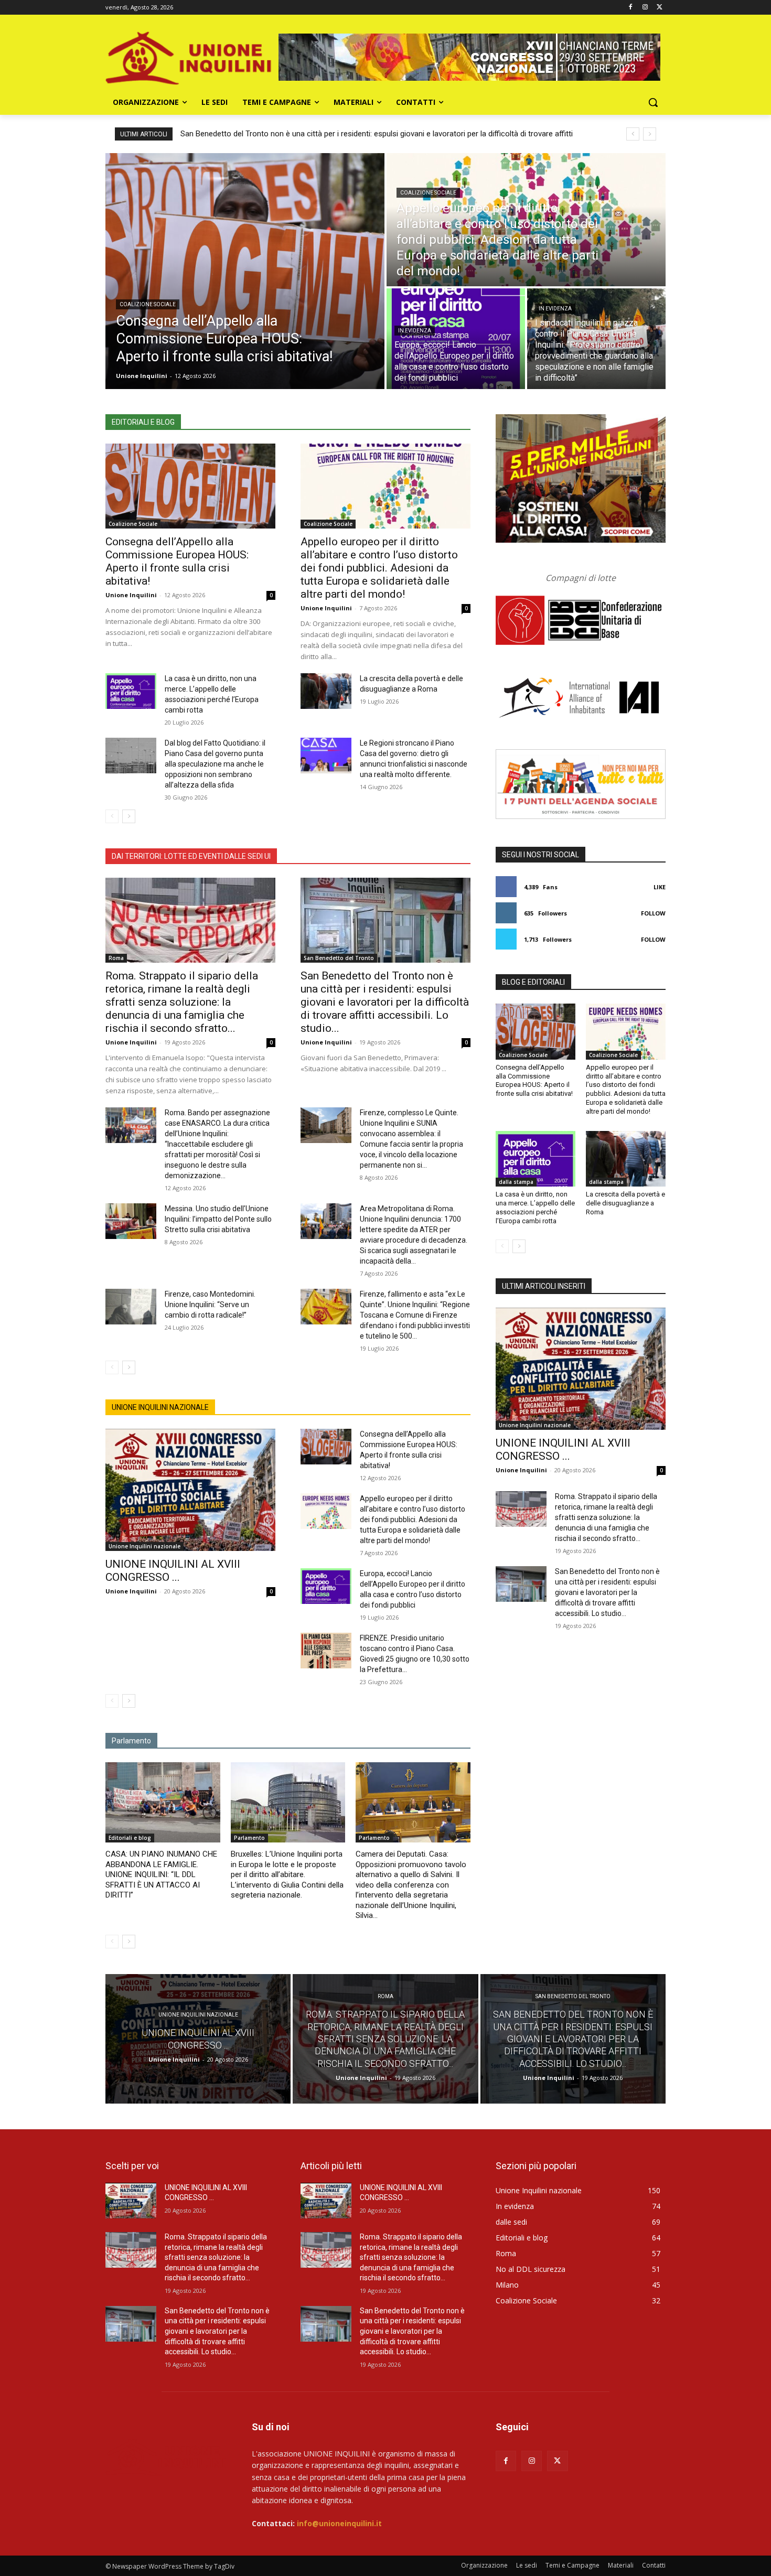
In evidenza (415, 331)
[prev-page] (112, 816)
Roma (116, 958)
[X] (660, 8)
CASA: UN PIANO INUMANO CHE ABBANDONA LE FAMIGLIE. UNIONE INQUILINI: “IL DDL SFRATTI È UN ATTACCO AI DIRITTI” (161, 1874)
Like (660, 887)
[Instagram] (645, 8)
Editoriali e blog (130, 1838)
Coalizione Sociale (148, 304)
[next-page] (129, 816)
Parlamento (249, 1838)
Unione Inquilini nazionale (144, 1546)
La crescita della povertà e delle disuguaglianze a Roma (625, 1203)
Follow (653, 913)
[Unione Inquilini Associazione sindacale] (189, 57)
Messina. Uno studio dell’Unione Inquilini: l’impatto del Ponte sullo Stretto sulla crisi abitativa (218, 1219)
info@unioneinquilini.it (339, 2523)
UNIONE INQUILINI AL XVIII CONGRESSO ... (173, 1571)
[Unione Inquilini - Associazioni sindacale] (166, 2456)
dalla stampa (516, 1182)
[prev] (633, 134)
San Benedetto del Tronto (339, 958)
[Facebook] (631, 8)
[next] (650, 134)
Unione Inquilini (131, 595)
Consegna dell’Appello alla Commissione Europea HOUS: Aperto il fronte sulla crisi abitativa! (177, 561)
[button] (653, 102)
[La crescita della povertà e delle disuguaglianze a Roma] (326, 691)
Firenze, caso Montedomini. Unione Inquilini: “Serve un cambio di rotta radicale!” (210, 1305)
